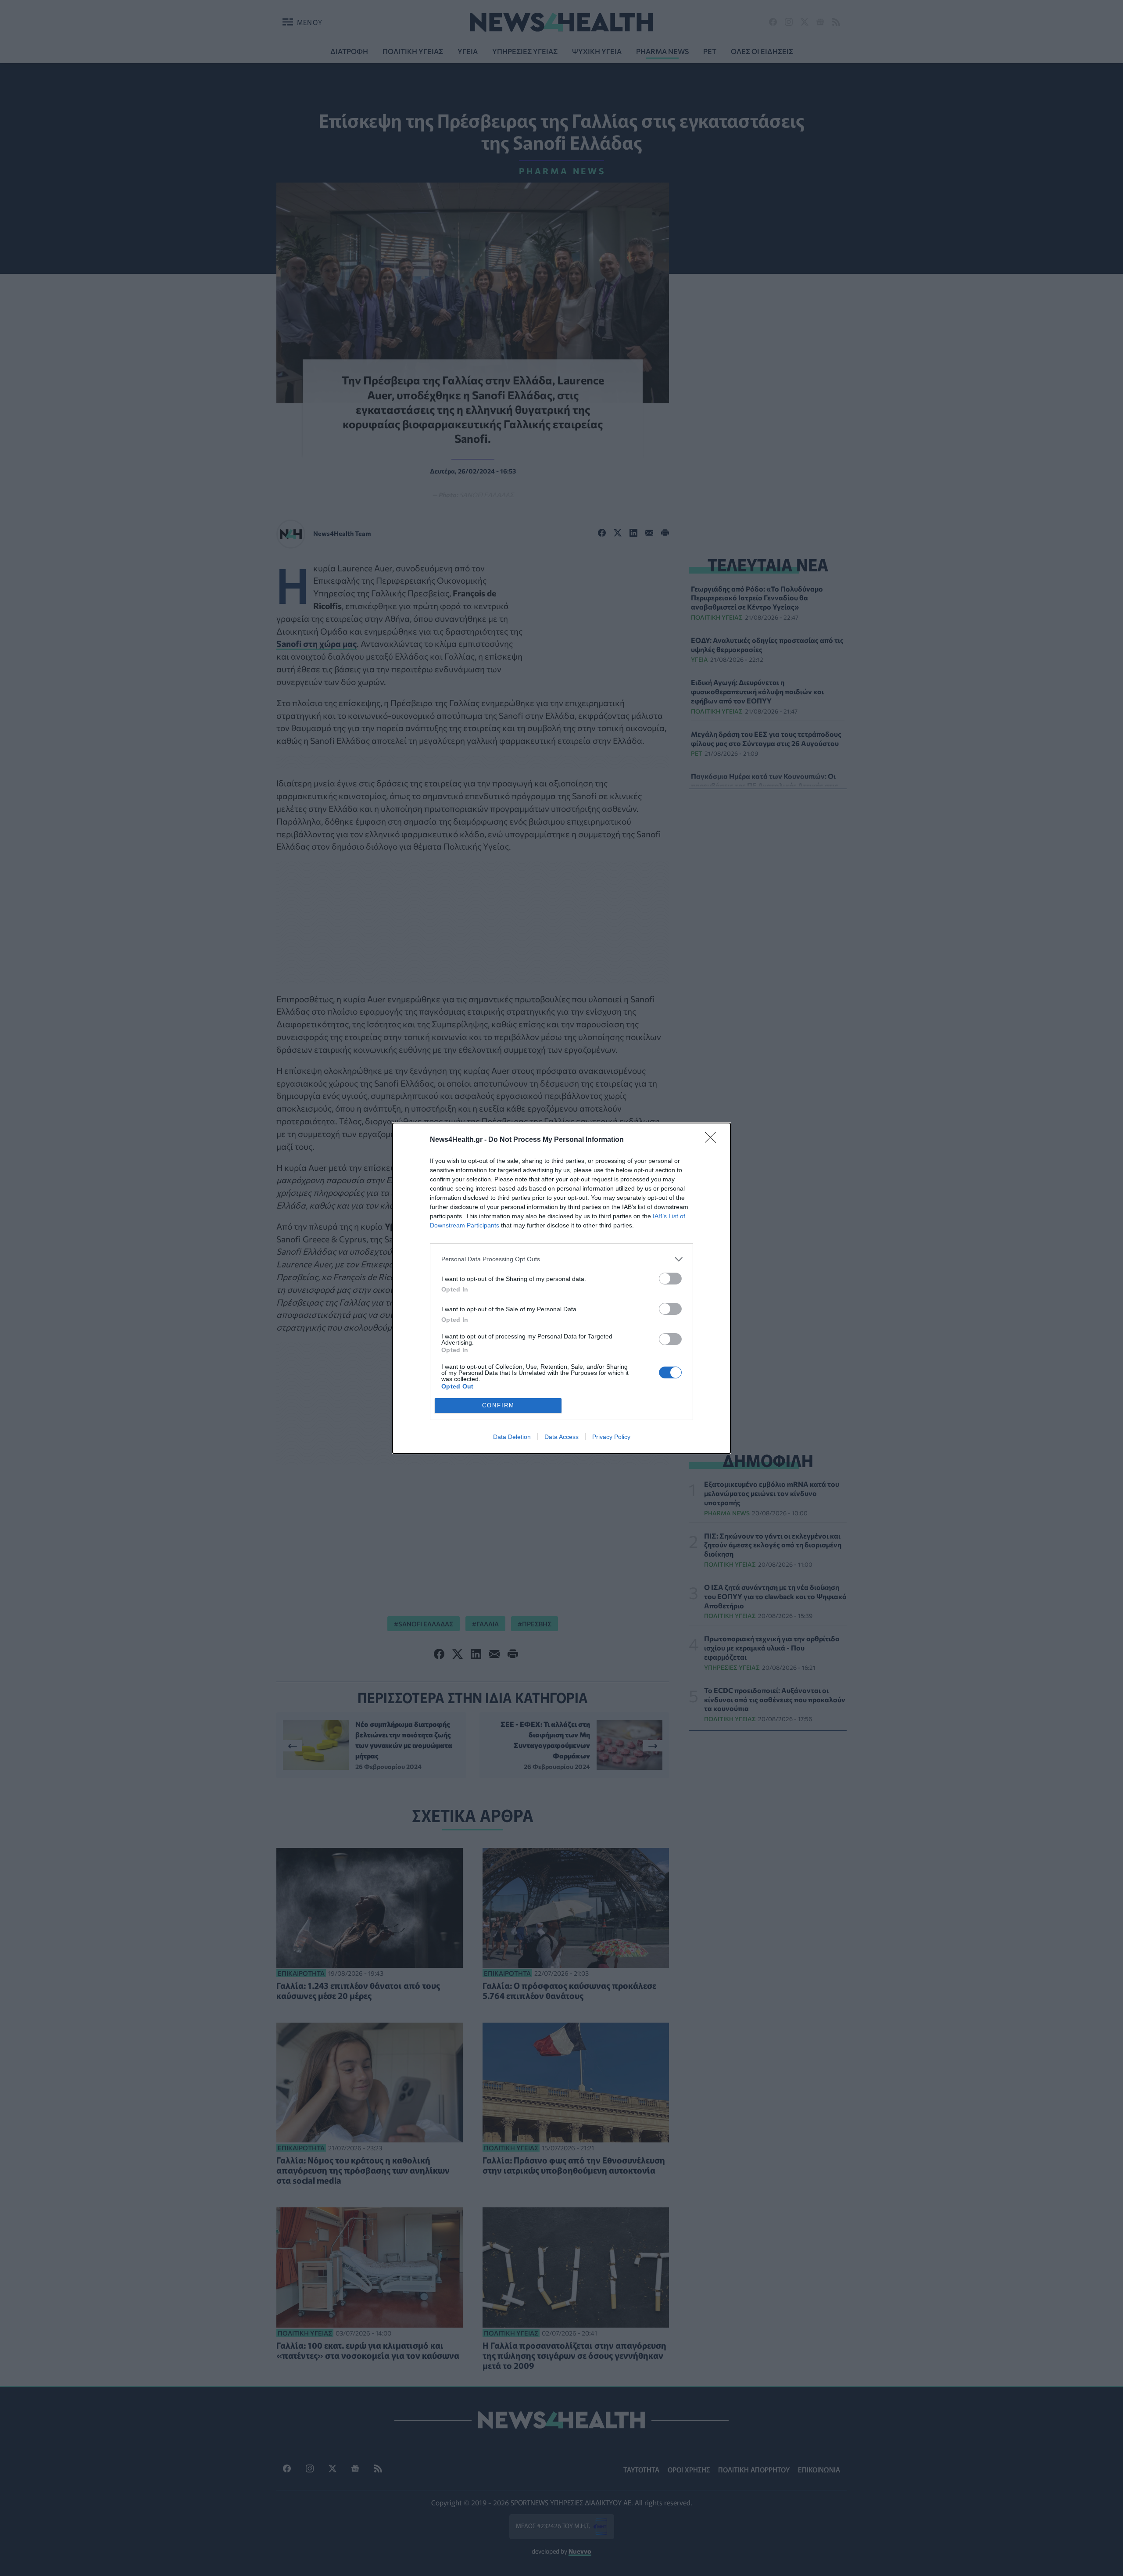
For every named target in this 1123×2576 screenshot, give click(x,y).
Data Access (561, 1437)
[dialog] (561, 1288)
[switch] (670, 1279)
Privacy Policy (611, 1437)
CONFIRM (498, 1405)
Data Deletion (512, 1437)
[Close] (713, 1140)
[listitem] (561, 1259)
